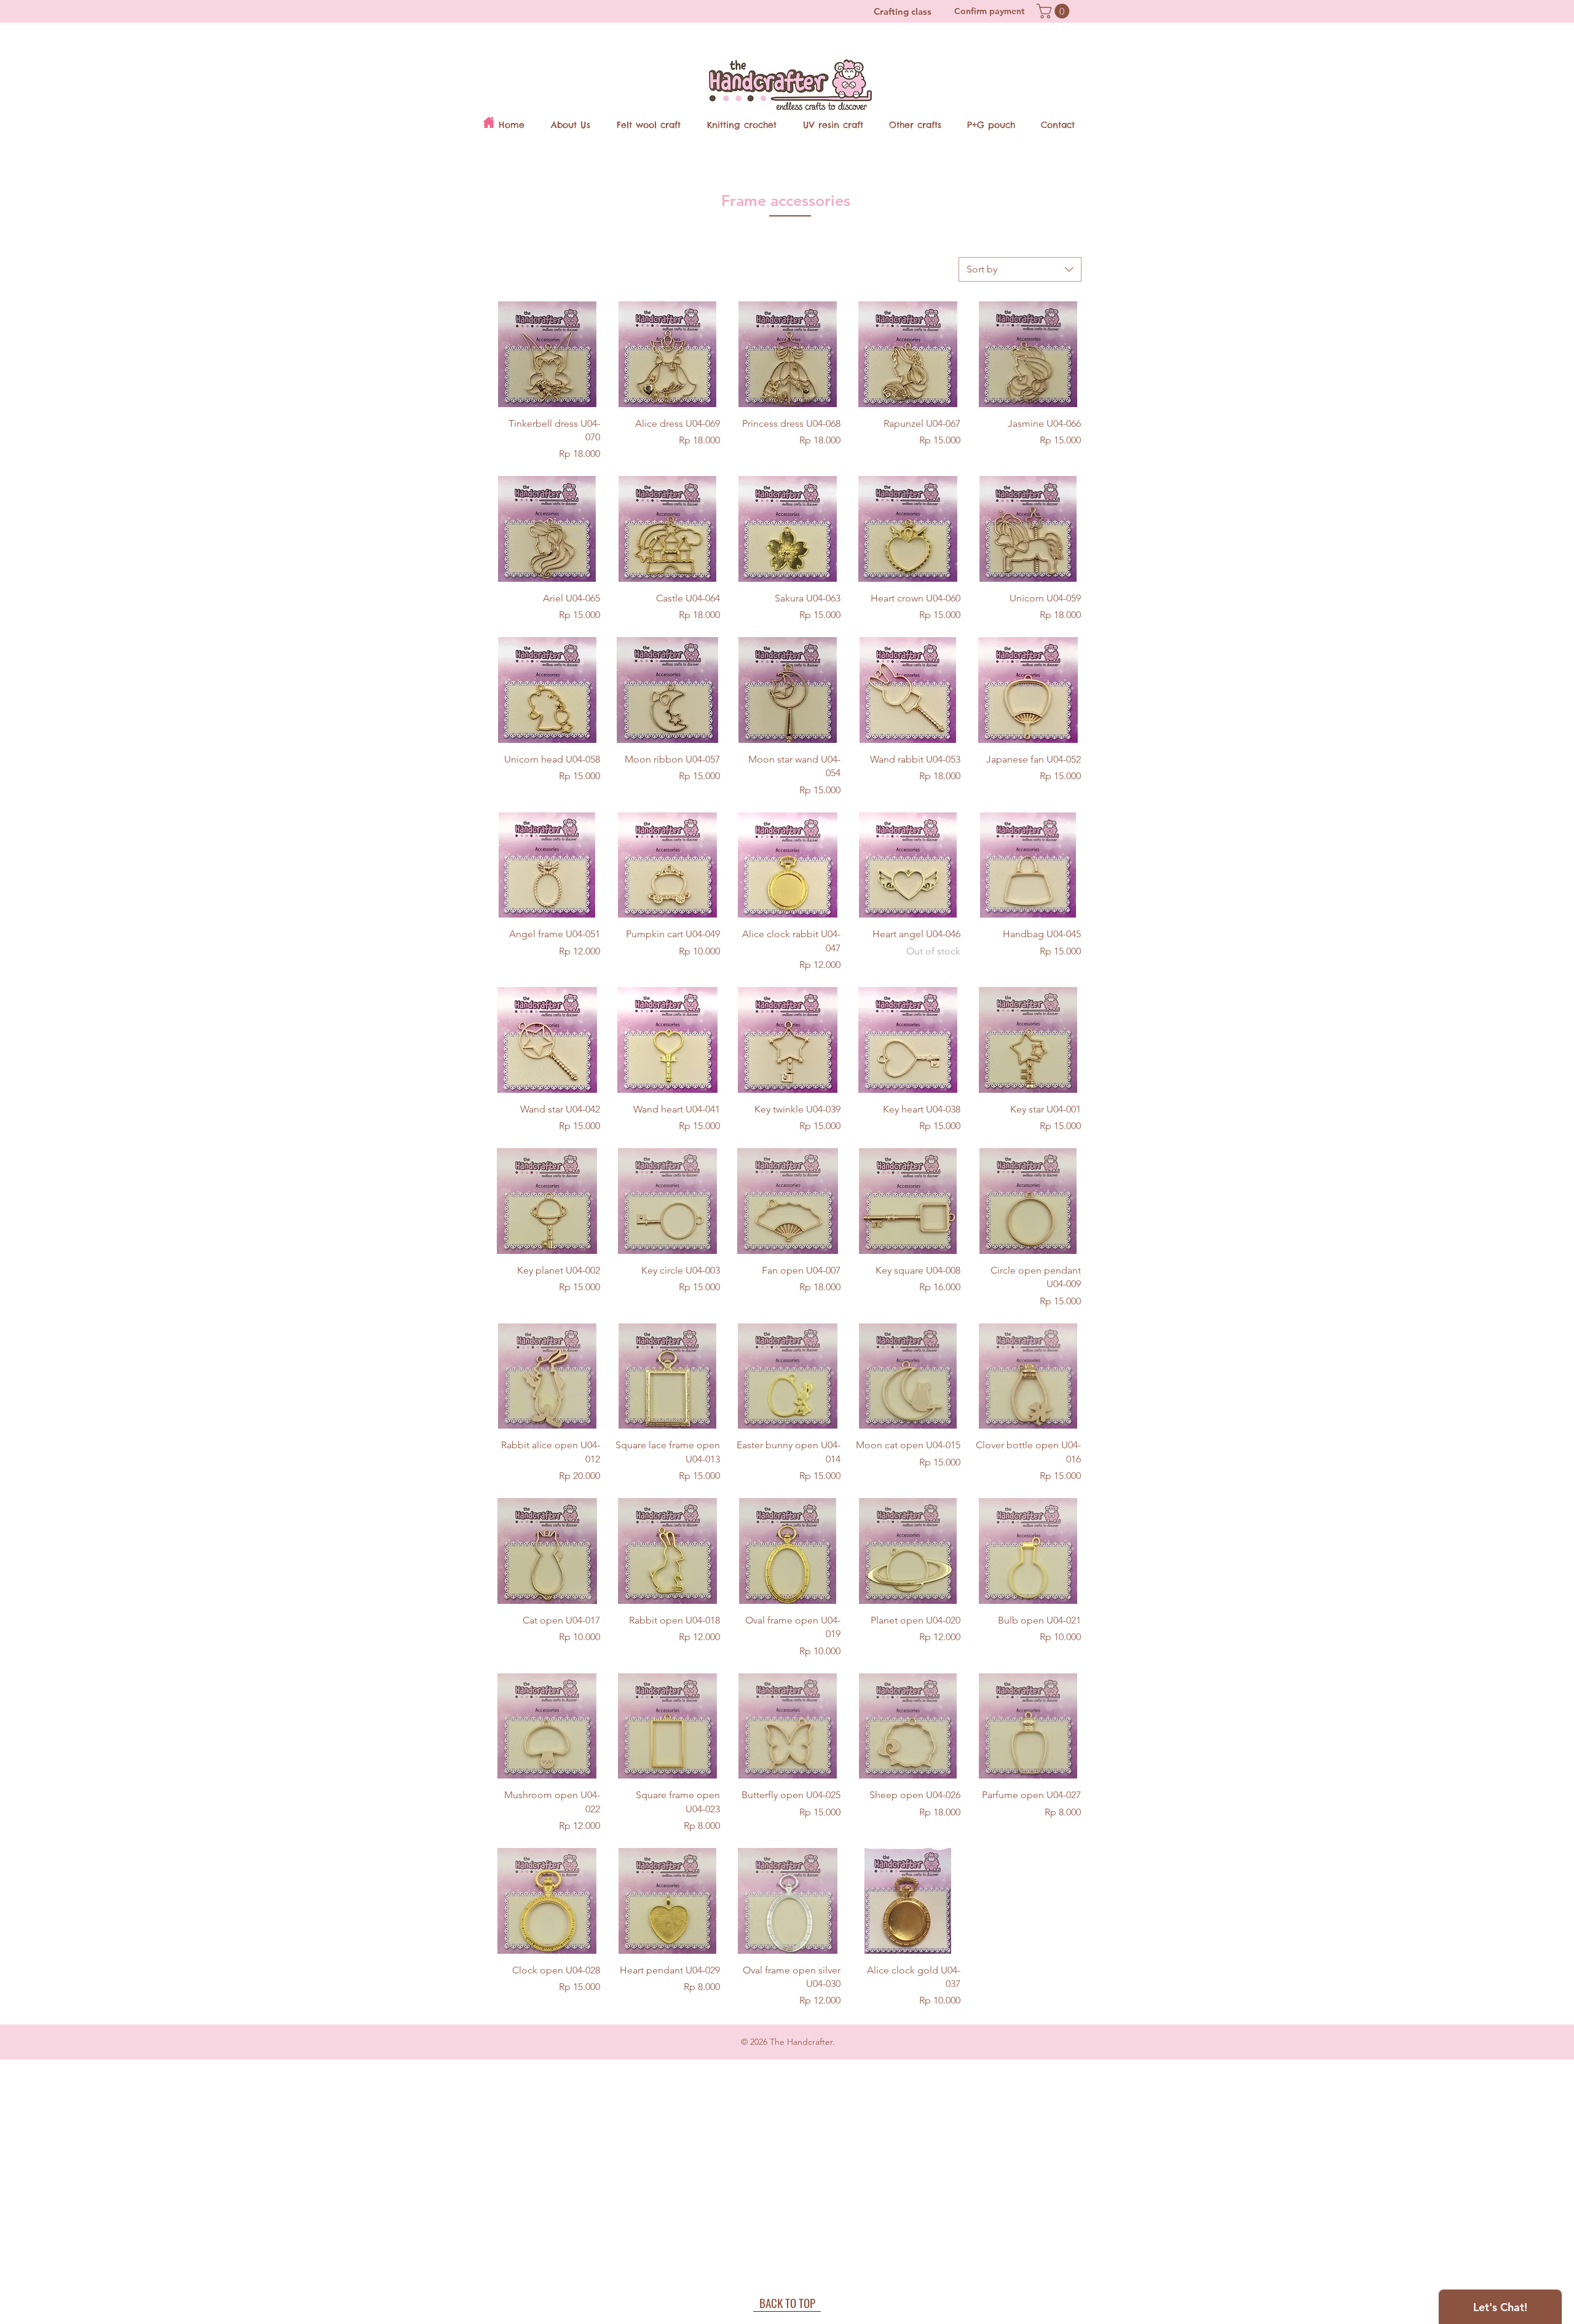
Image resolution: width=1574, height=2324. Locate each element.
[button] (1055, 11)
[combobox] (1020, 269)
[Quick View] (547, 354)
